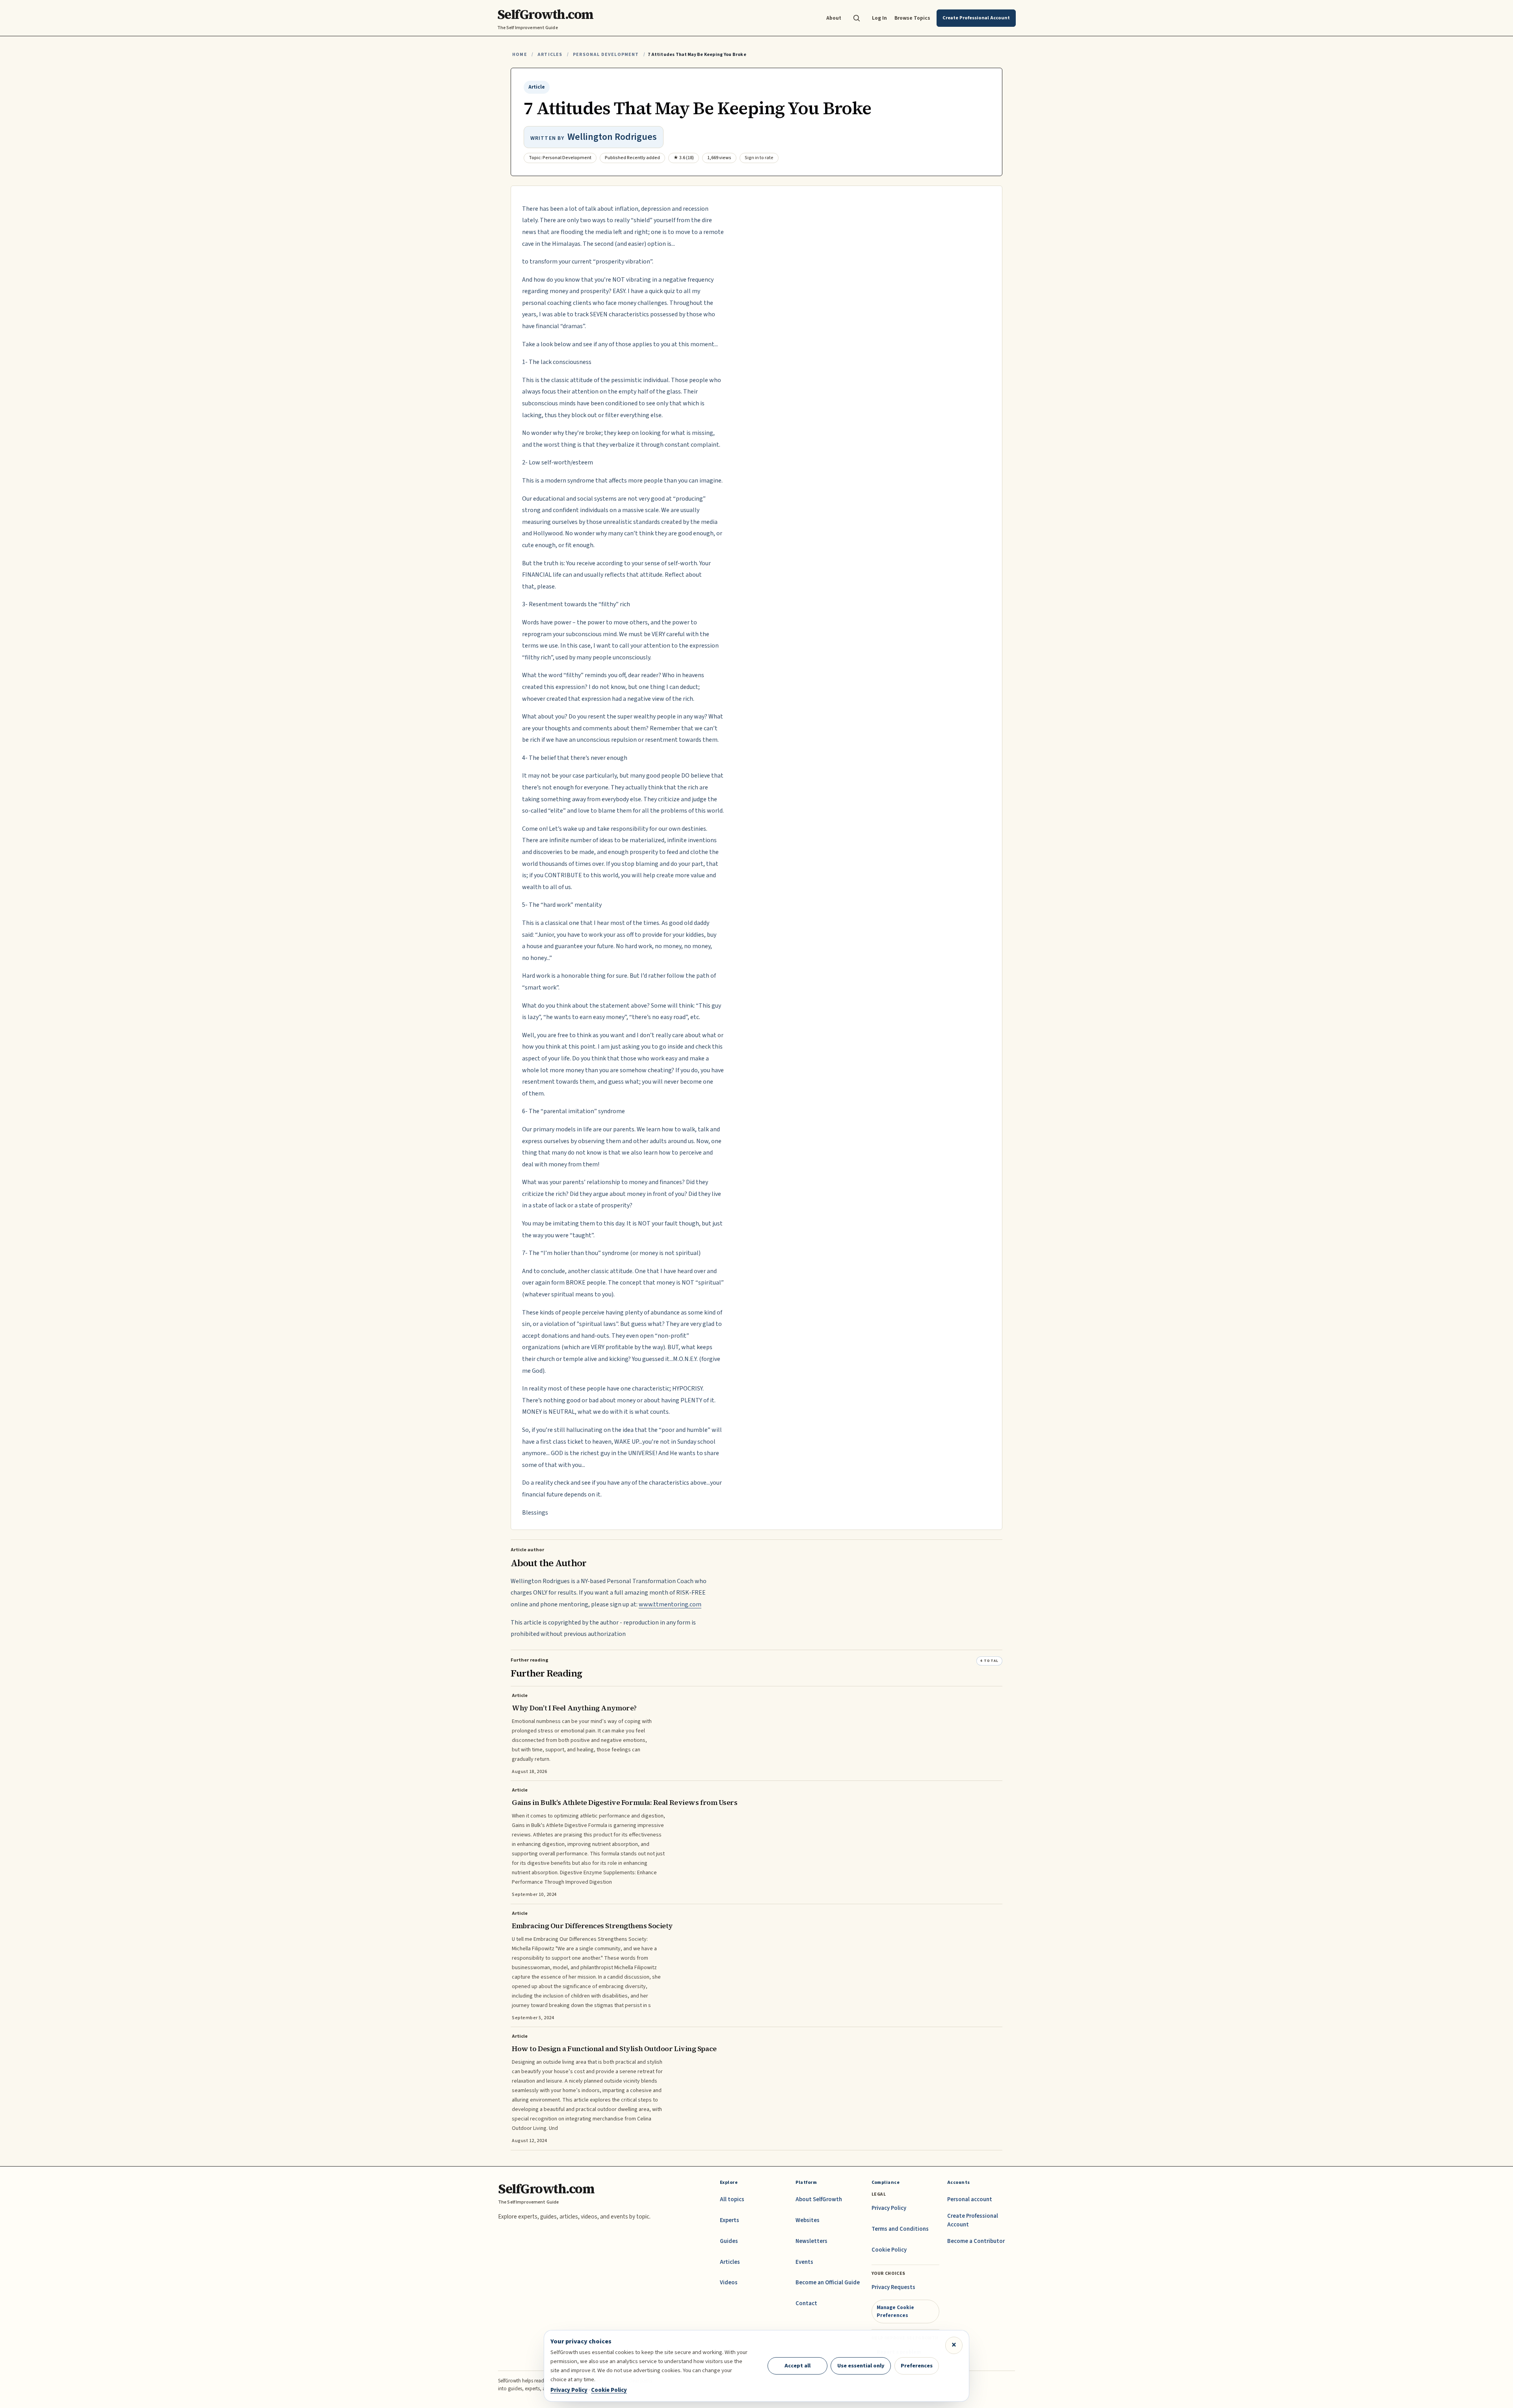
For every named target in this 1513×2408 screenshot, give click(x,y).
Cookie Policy (889, 2250)
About (834, 18)
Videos (729, 2283)
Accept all (797, 2366)
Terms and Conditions (900, 2229)
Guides (729, 2241)
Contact (806, 2303)
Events (804, 2262)
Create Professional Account (973, 2220)
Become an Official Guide (828, 2283)
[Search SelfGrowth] (857, 18)
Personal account (970, 2199)
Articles (550, 55)
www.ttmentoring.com (670, 1604)
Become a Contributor (976, 2241)
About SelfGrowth (819, 2199)
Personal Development (606, 55)
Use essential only (861, 2366)
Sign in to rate (759, 158)
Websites (808, 2220)
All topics (732, 2199)
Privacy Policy (889, 2208)
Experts (730, 2220)
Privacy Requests (893, 2287)
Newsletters (811, 2241)
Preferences (917, 2366)
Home (520, 55)
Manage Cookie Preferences (895, 2311)
